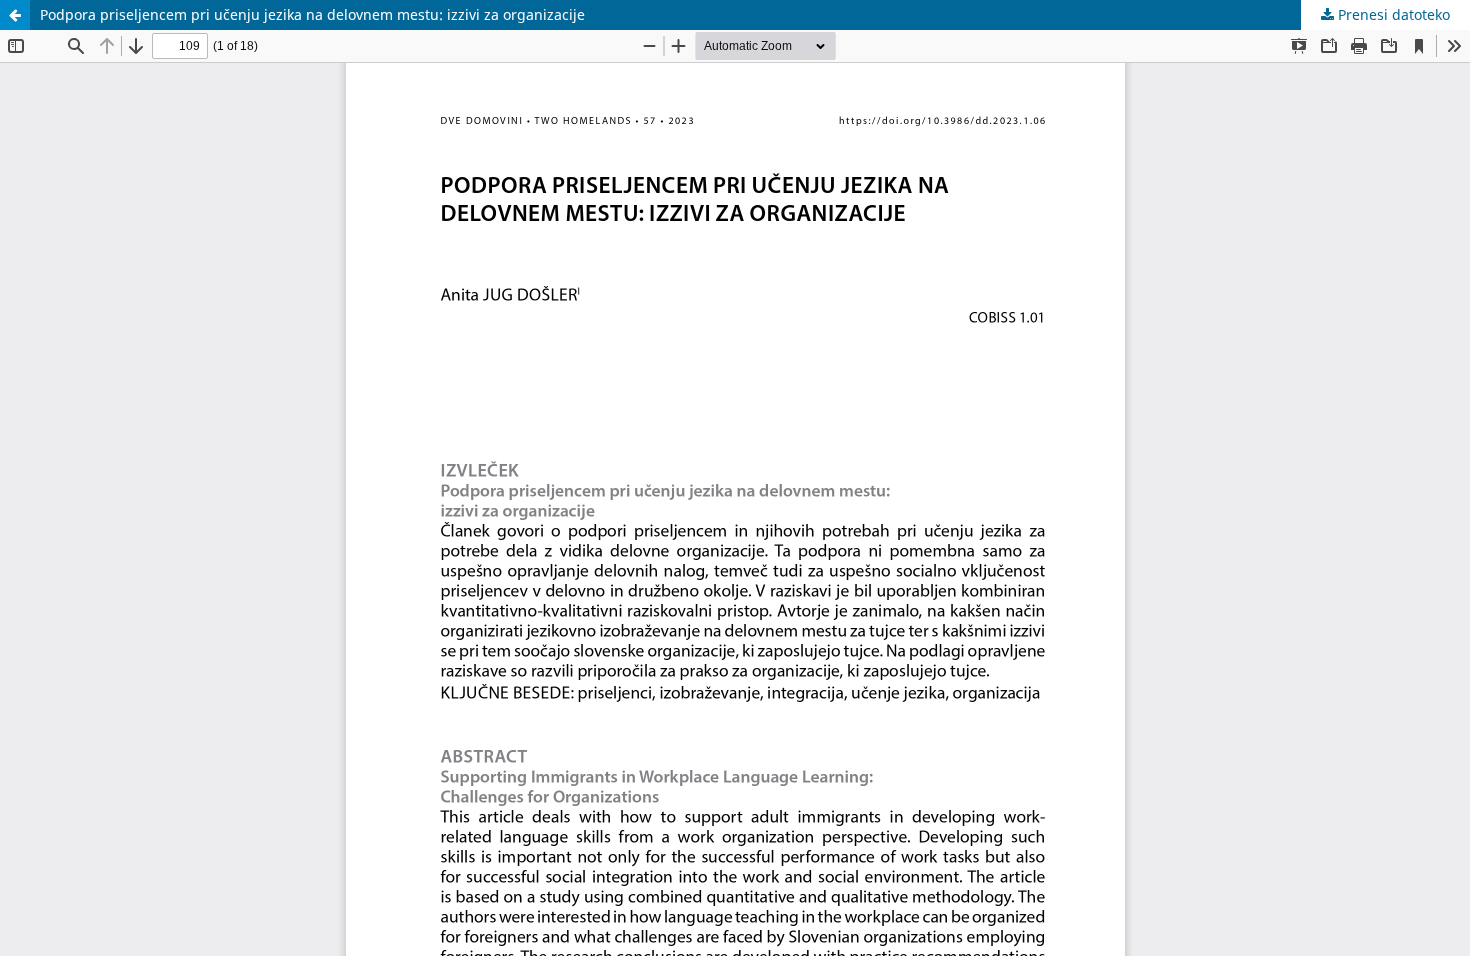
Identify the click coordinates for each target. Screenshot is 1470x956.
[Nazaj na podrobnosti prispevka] (15, 15)
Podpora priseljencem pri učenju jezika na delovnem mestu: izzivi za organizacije (312, 14)
